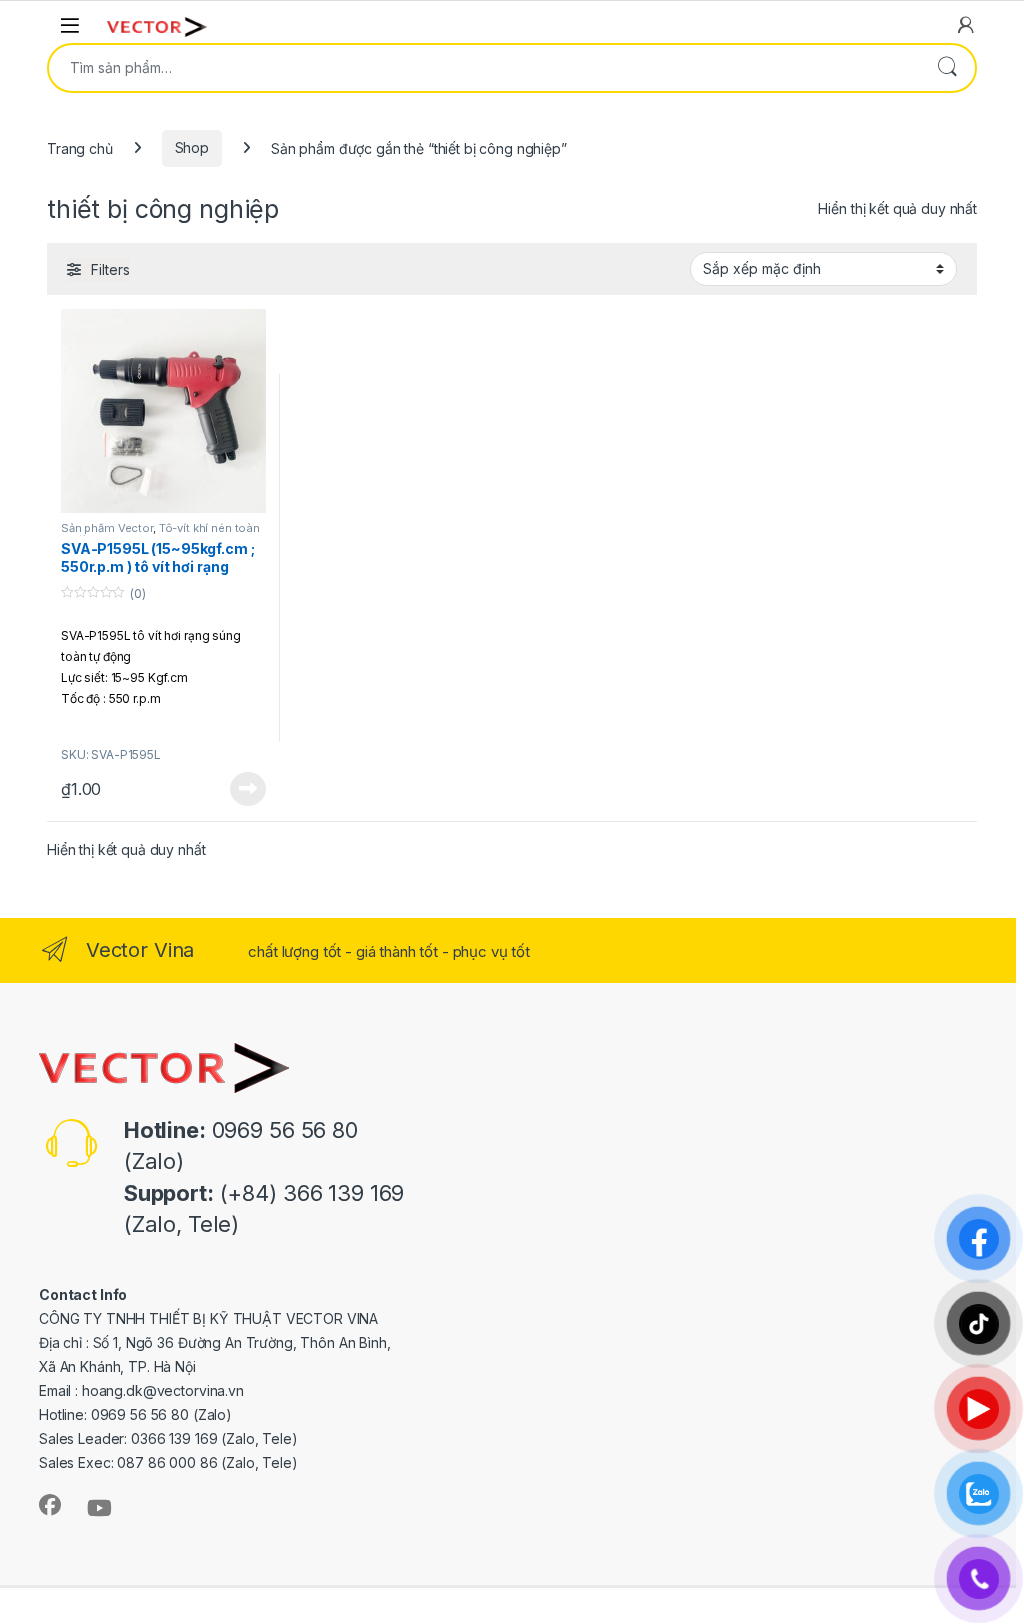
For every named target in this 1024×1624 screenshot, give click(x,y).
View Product (239, 789)
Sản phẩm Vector (107, 528)
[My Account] (966, 25)
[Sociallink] (50, 1505)
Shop (192, 147)
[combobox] (484, 68)
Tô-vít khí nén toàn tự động (160, 534)
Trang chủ (80, 147)
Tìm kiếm (947, 68)
